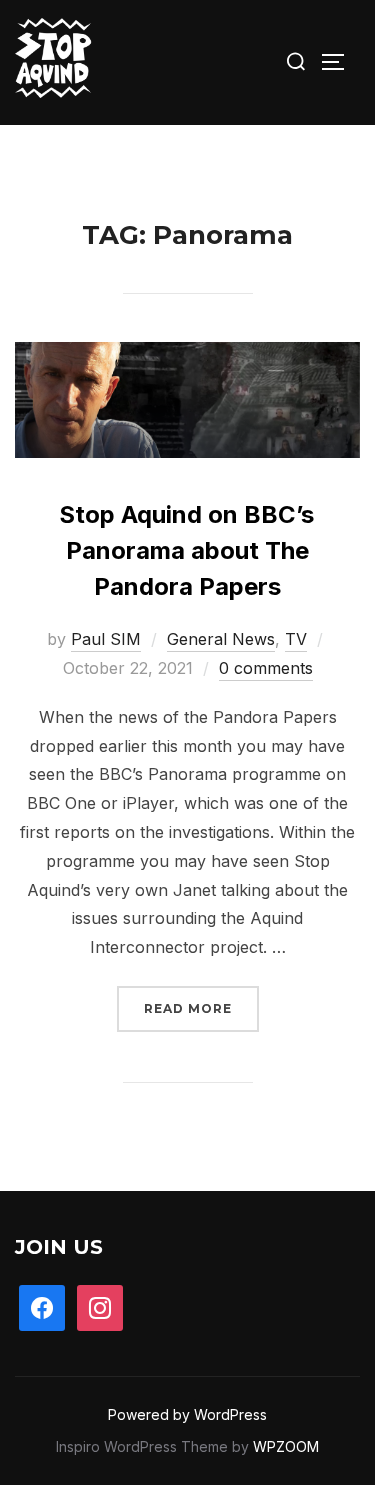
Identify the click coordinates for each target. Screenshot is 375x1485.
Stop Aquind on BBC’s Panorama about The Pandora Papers (186, 550)
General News (221, 639)
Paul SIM (106, 639)
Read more (201, 1008)
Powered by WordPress (187, 1414)
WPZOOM (286, 1446)
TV (296, 639)
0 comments (266, 668)
